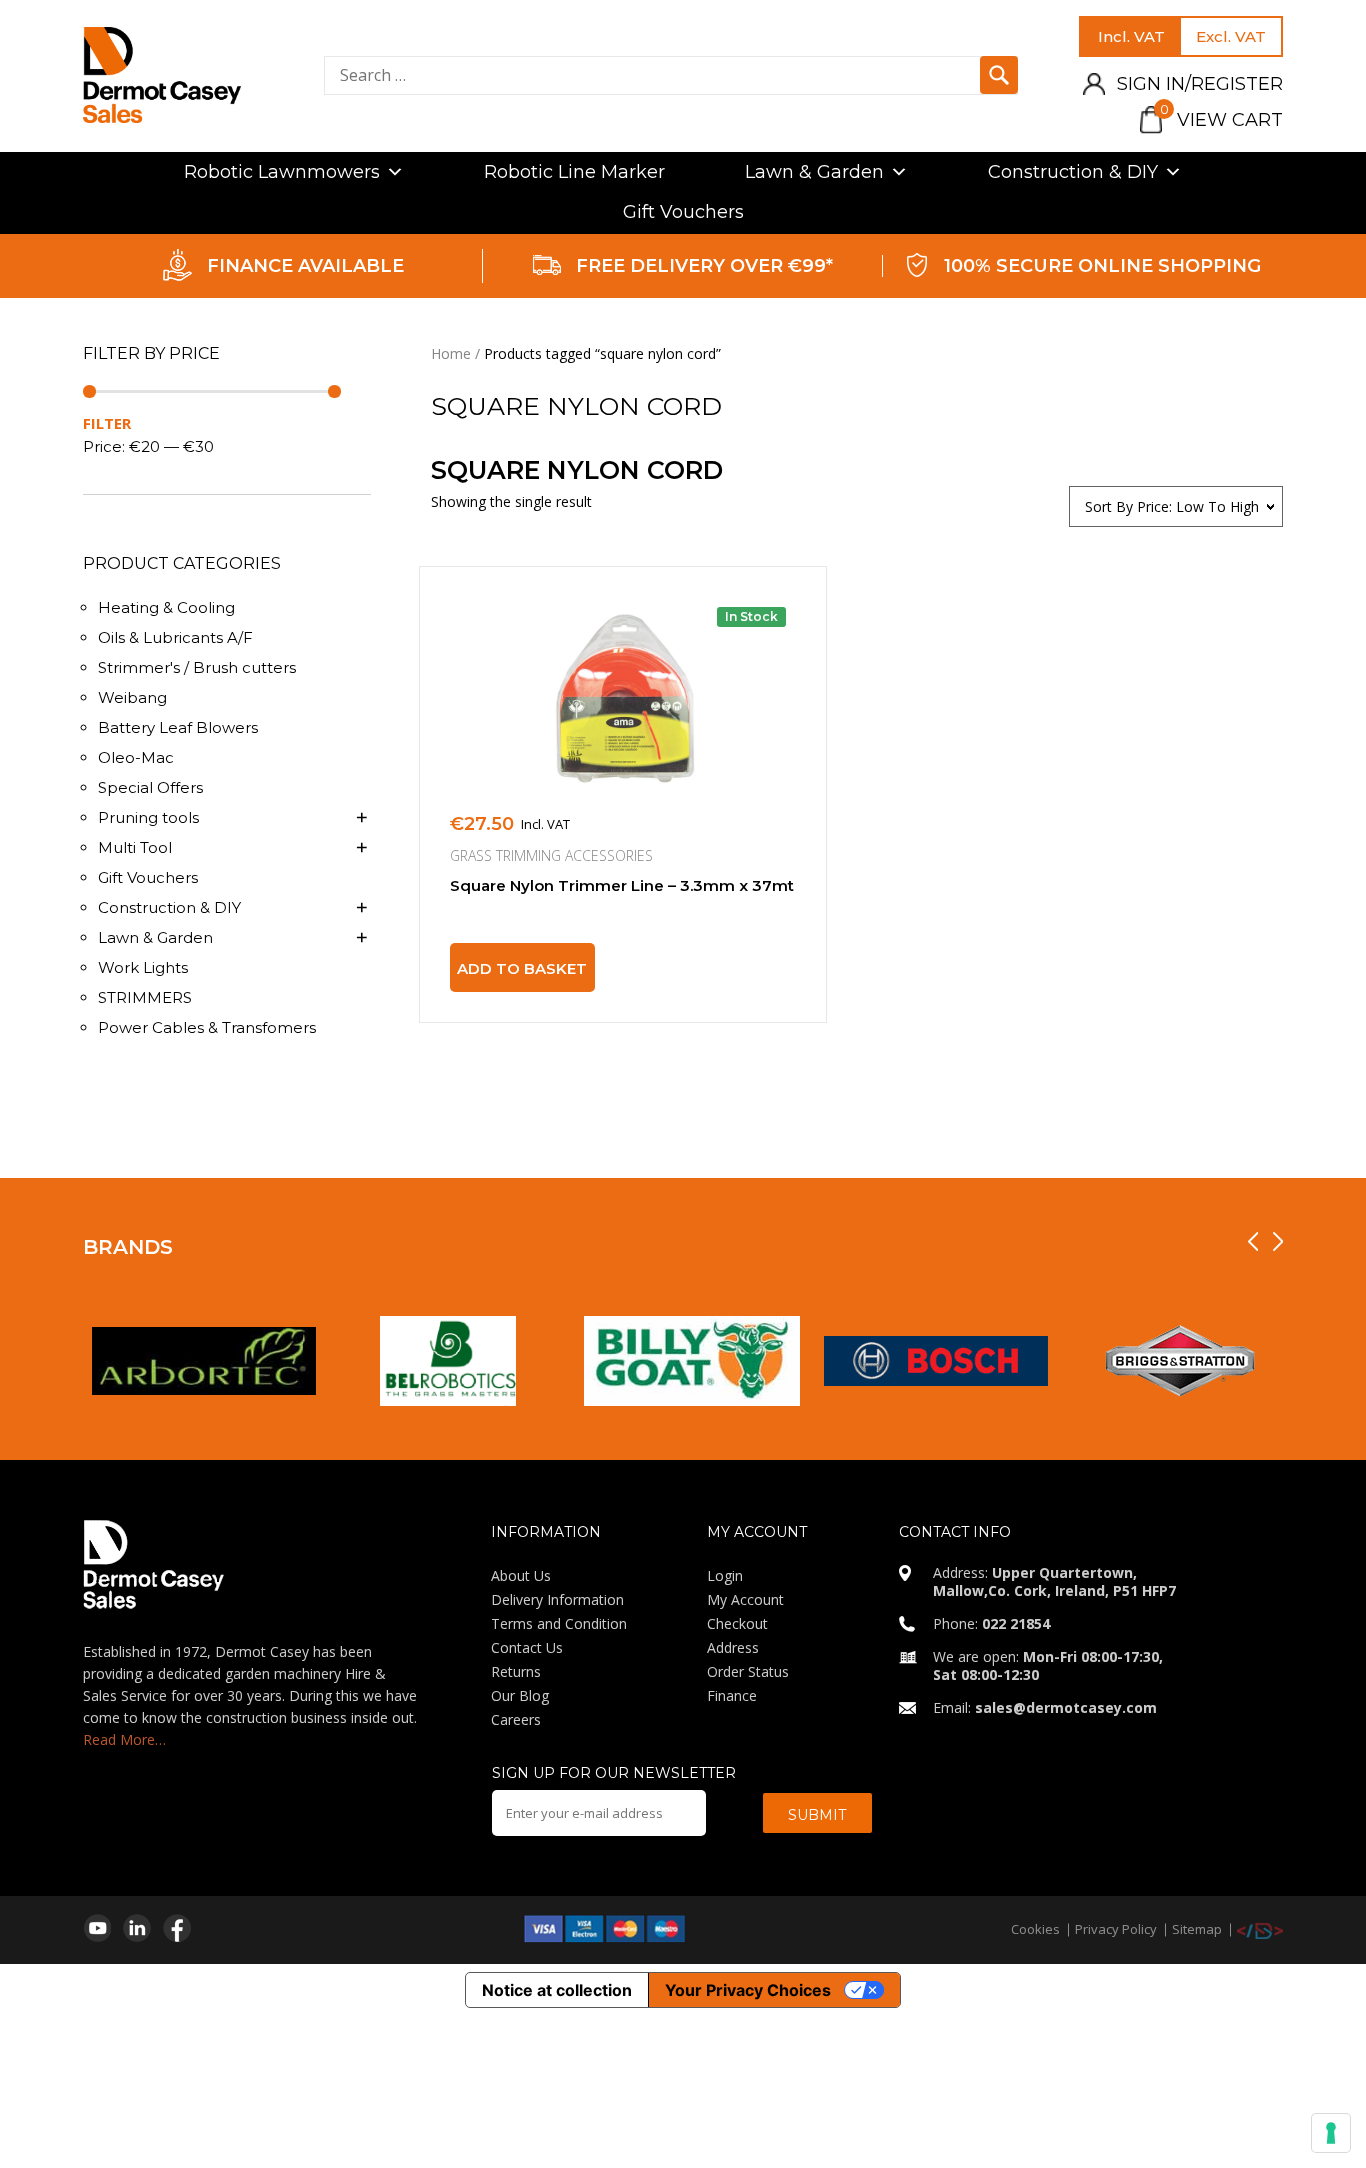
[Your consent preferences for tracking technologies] (1331, 2133)
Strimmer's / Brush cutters (197, 667)
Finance (732, 1695)
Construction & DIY (1073, 172)
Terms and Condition (559, 1623)
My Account (745, 1599)
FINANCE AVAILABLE (305, 266)
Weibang (132, 697)
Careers (516, 1719)
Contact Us (527, 1647)
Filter (107, 423)
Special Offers (150, 787)
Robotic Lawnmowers (282, 172)
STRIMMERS (145, 997)
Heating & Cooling (166, 607)
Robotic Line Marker (574, 172)
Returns (516, 1671)
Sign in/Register (1200, 84)
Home (451, 353)
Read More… (124, 1739)
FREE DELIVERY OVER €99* (704, 266)
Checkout (737, 1623)
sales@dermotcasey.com (1066, 1707)
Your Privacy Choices (748, 1990)
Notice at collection (557, 1990)
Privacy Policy (1116, 1929)
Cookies (1035, 1929)
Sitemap (1197, 1929)
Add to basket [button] (522, 968)
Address (733, 1647)
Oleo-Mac (136, 757)
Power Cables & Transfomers (207, 1027)
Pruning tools (148, 817)
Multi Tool (135, 847)
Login (725, 1575)
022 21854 (1016, 1623)
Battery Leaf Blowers (178, 727)
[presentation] (1253, 1241)
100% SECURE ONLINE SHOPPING (1102, 266)
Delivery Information (557, 1599)
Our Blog (520, 1695)
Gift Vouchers (683, 212)
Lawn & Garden (814, 172)
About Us (521, 1575)
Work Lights (143, 967)
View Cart (1221, 120)
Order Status (748, 1671)
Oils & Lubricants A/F (175, 637)
